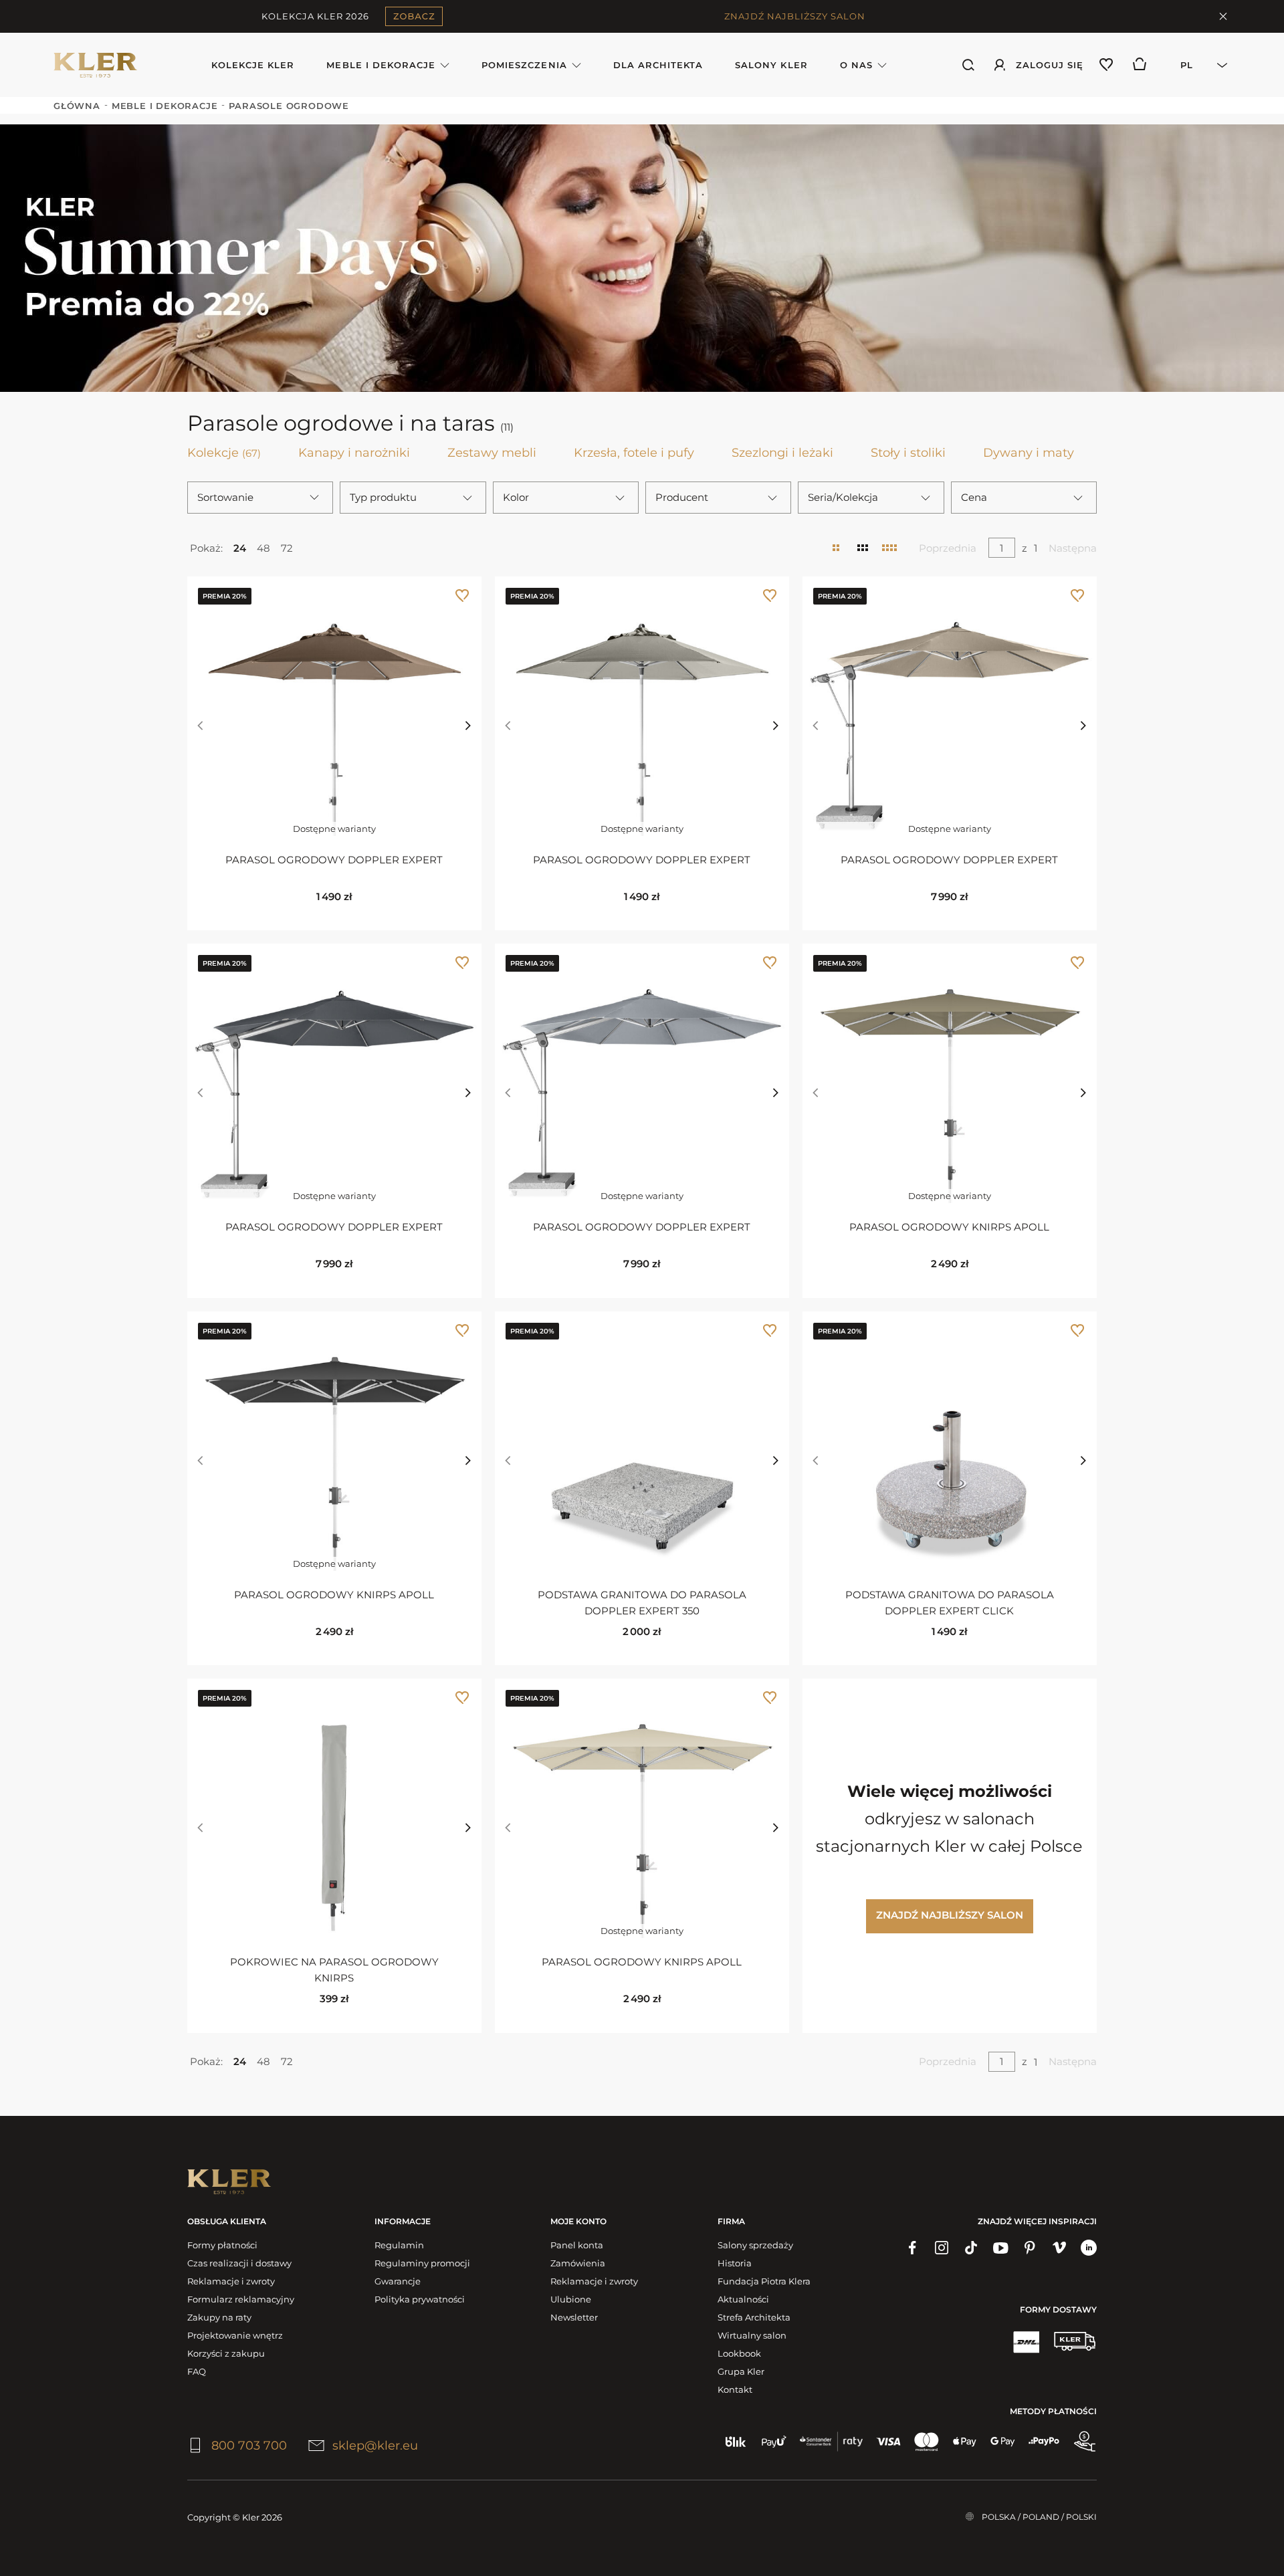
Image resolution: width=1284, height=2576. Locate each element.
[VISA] (888, 2442)
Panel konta (577, 2245)
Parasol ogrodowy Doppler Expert (334, 860)
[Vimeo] (1059, 2248)
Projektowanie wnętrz (235, 2335)
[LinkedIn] (1089, 2248)
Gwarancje (398, 2281)
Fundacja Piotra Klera (764, 2281)
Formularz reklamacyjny (241, 2299)
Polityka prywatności (420, 2299)
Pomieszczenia (524, 65)
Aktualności (743, 2299)
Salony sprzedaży (755, 2245)
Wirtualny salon (752, 2335)
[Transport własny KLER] (1075, 2341)
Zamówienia (578, 2263)
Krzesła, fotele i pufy (634, 453)
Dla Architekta (658, 65)
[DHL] (1026, 2341)
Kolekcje (224, 453)
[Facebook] (912, 2248)
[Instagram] (942, 2248)
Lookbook (739, 2353)
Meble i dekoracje (381, 65)
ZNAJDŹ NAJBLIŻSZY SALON (795, 16)
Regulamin (399, 2245)
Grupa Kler (741, 2371)
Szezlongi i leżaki (782, 453)
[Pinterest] (1030, 2248)
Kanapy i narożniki (354, 453)
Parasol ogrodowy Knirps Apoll (949, 1227)
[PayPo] (1044, 2442)
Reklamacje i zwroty (231, 2281)
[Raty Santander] (831, 2442)
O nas (856, 65)
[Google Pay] (1003, 2442)
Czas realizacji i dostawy (239, 2263)
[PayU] (774, 2442)
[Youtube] (1000, 2248)
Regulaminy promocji (422, 2263)
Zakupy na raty (219, 2317)
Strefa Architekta (754, 2317)
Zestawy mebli (492, 453)
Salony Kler (771, 65)
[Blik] (736, 2442)
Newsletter (574, 2317)
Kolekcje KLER (253, 65)
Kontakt (735, 2389)
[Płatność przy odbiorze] (1085, 2442)
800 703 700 (249, 2446)
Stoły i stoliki (908, 453)
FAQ (197, 2371)
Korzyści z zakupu (226, 2353)
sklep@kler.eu (375, 2446)
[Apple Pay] (965, 2442)
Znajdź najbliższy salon (950, 1915)
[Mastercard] (927, 2442)
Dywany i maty (1029, 453)
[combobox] (1196, 65)
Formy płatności (222, 2245)
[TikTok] (971, 2248)
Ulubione (571, 2299)
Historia (735, 2263)
